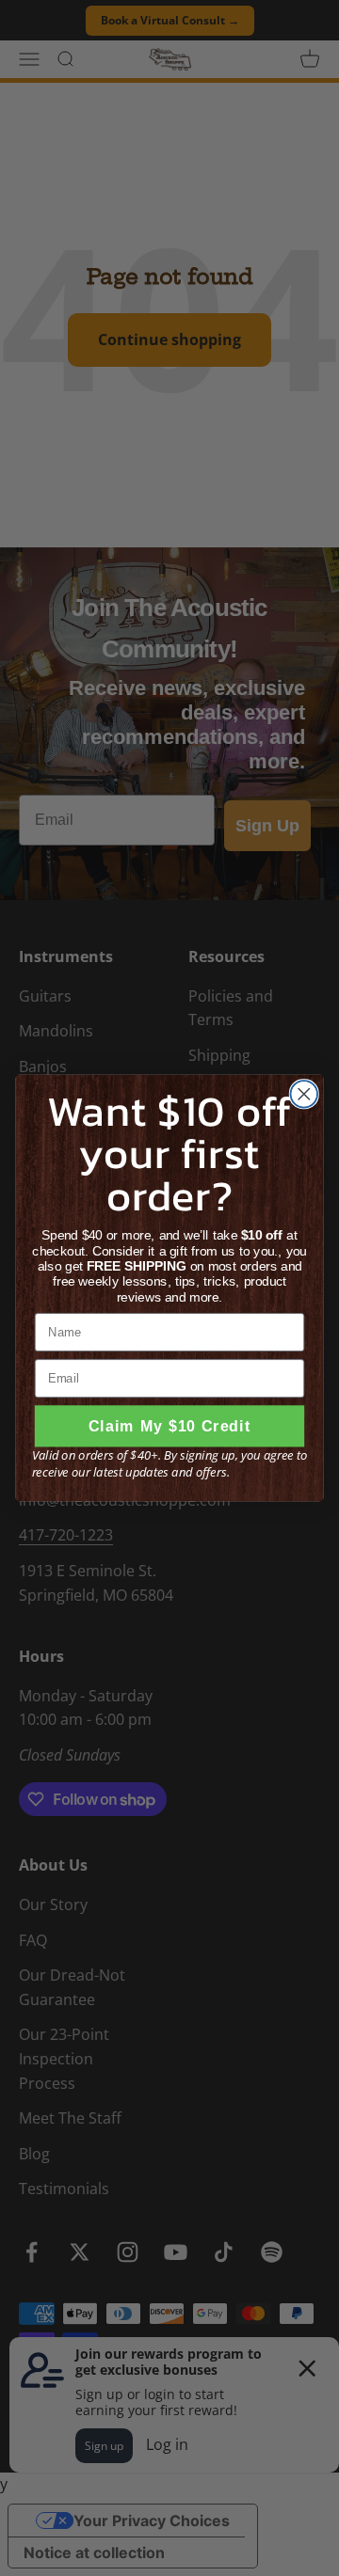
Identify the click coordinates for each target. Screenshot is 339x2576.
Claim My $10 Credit (170, 1426)
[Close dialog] (304, 1094)
